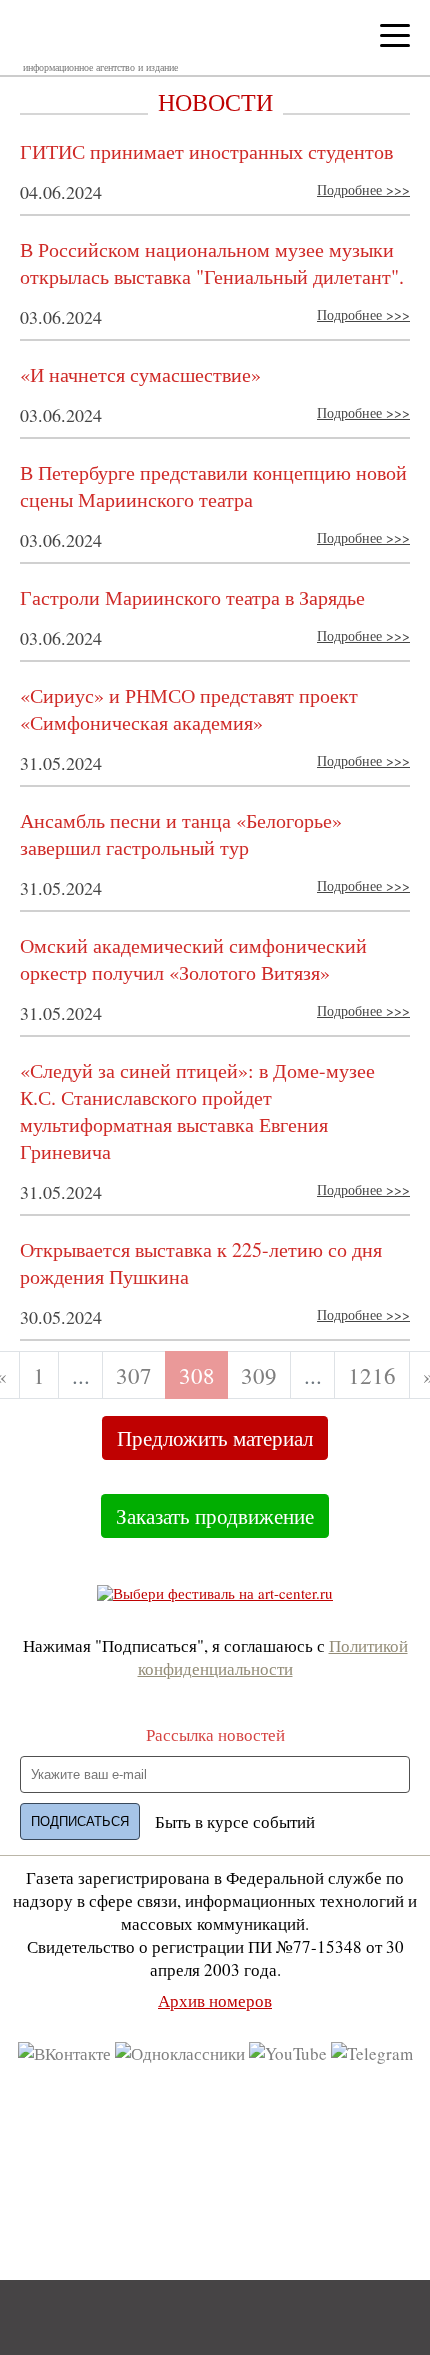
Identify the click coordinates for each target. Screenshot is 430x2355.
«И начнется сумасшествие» (140, 374)
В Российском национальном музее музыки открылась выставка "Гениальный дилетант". (212, 263)
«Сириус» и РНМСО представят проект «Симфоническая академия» (189, 709)
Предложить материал (215, 1438)
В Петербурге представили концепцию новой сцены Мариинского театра (213, 486)
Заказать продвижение (215, 1516)
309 (259, 1375)
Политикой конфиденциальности (273, 1657)
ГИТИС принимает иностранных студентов (206, 151)
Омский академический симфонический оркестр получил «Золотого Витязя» (193, 959)
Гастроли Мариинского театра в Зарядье (192, 597)
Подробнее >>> (363, 189)
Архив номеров (215, 2000)
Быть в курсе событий (235, 1821)
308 (197, 1375)
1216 (372, 1375)
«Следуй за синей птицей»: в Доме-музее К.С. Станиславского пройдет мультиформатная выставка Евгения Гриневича (197, 1111)
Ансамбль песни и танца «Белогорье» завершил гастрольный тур (181, 834)
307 (134, 1375)
